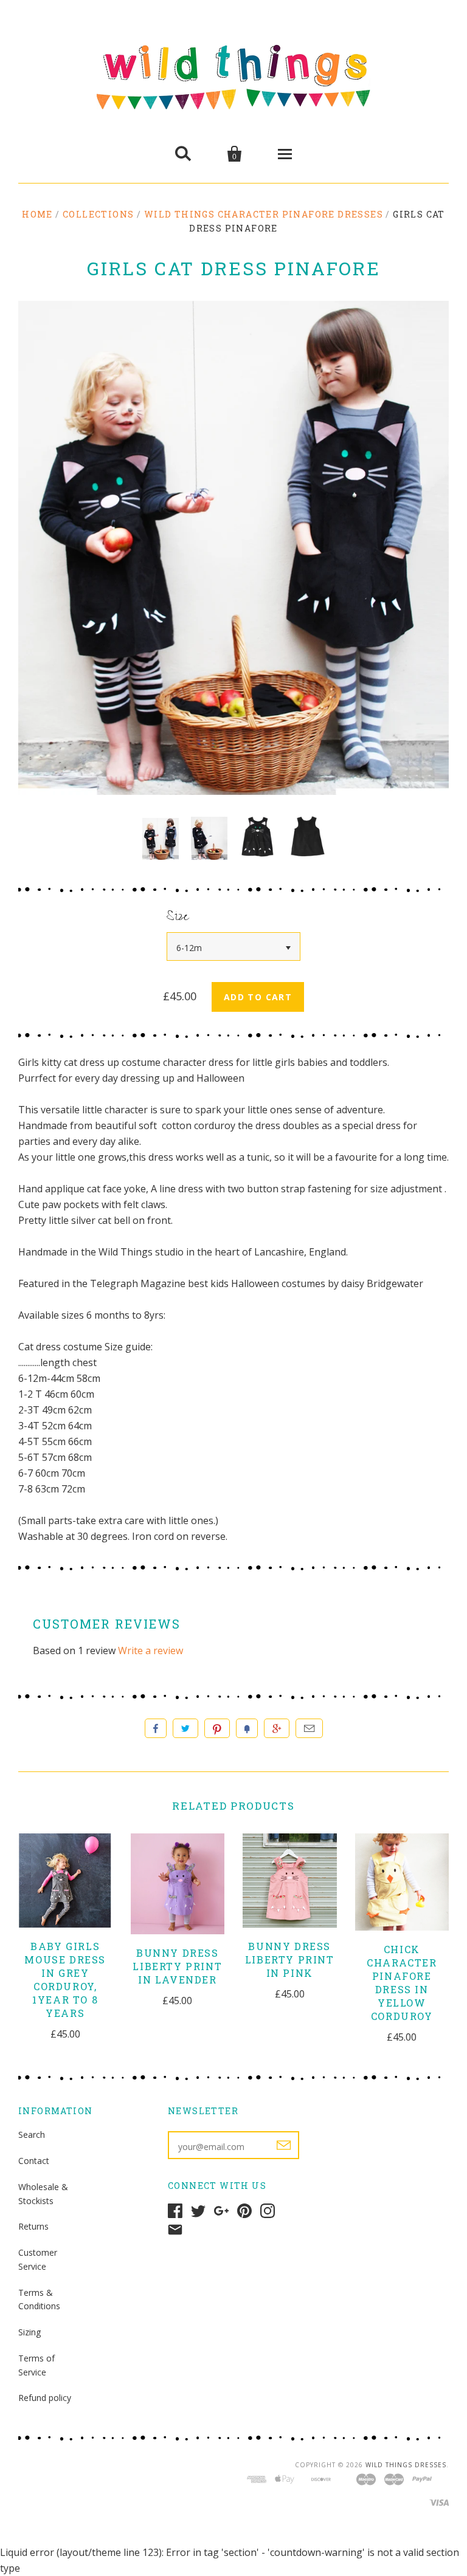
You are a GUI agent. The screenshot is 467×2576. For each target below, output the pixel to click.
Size (178, 918)
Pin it (217, 1728)
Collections (98, 214)
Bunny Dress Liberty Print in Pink (290, 1959)
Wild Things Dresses (406, 2465)
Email (309, 1728)
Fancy (247, 1728)
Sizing (29, 2332)
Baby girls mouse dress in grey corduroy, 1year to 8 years (65, 1980)
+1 (277, 1728)
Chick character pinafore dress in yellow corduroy (402, 1983)
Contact (34, 2161)
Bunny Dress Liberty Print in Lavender (177, 1966)
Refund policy (45, 2398)
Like (156, 1728)
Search (32, 2135)
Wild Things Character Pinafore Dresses (264, 214)
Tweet (185, 1728)
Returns (33, 2226)
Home (37, 214)
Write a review (150, 1650)
